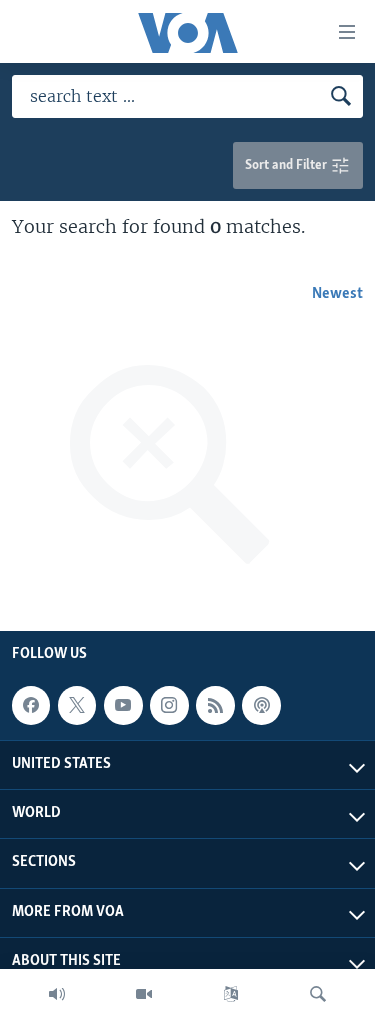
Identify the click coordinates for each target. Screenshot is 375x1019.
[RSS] (215, 705)
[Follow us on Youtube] (123, 705)
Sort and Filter (287, 165)
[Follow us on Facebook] (31, 705)
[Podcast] (261, 705)
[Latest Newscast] (57, 994)
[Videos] (144, 994)
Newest (337, 294)
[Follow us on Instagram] (169, 705)
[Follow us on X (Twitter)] (77, 705)
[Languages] (231, 994)
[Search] (318, 994)
